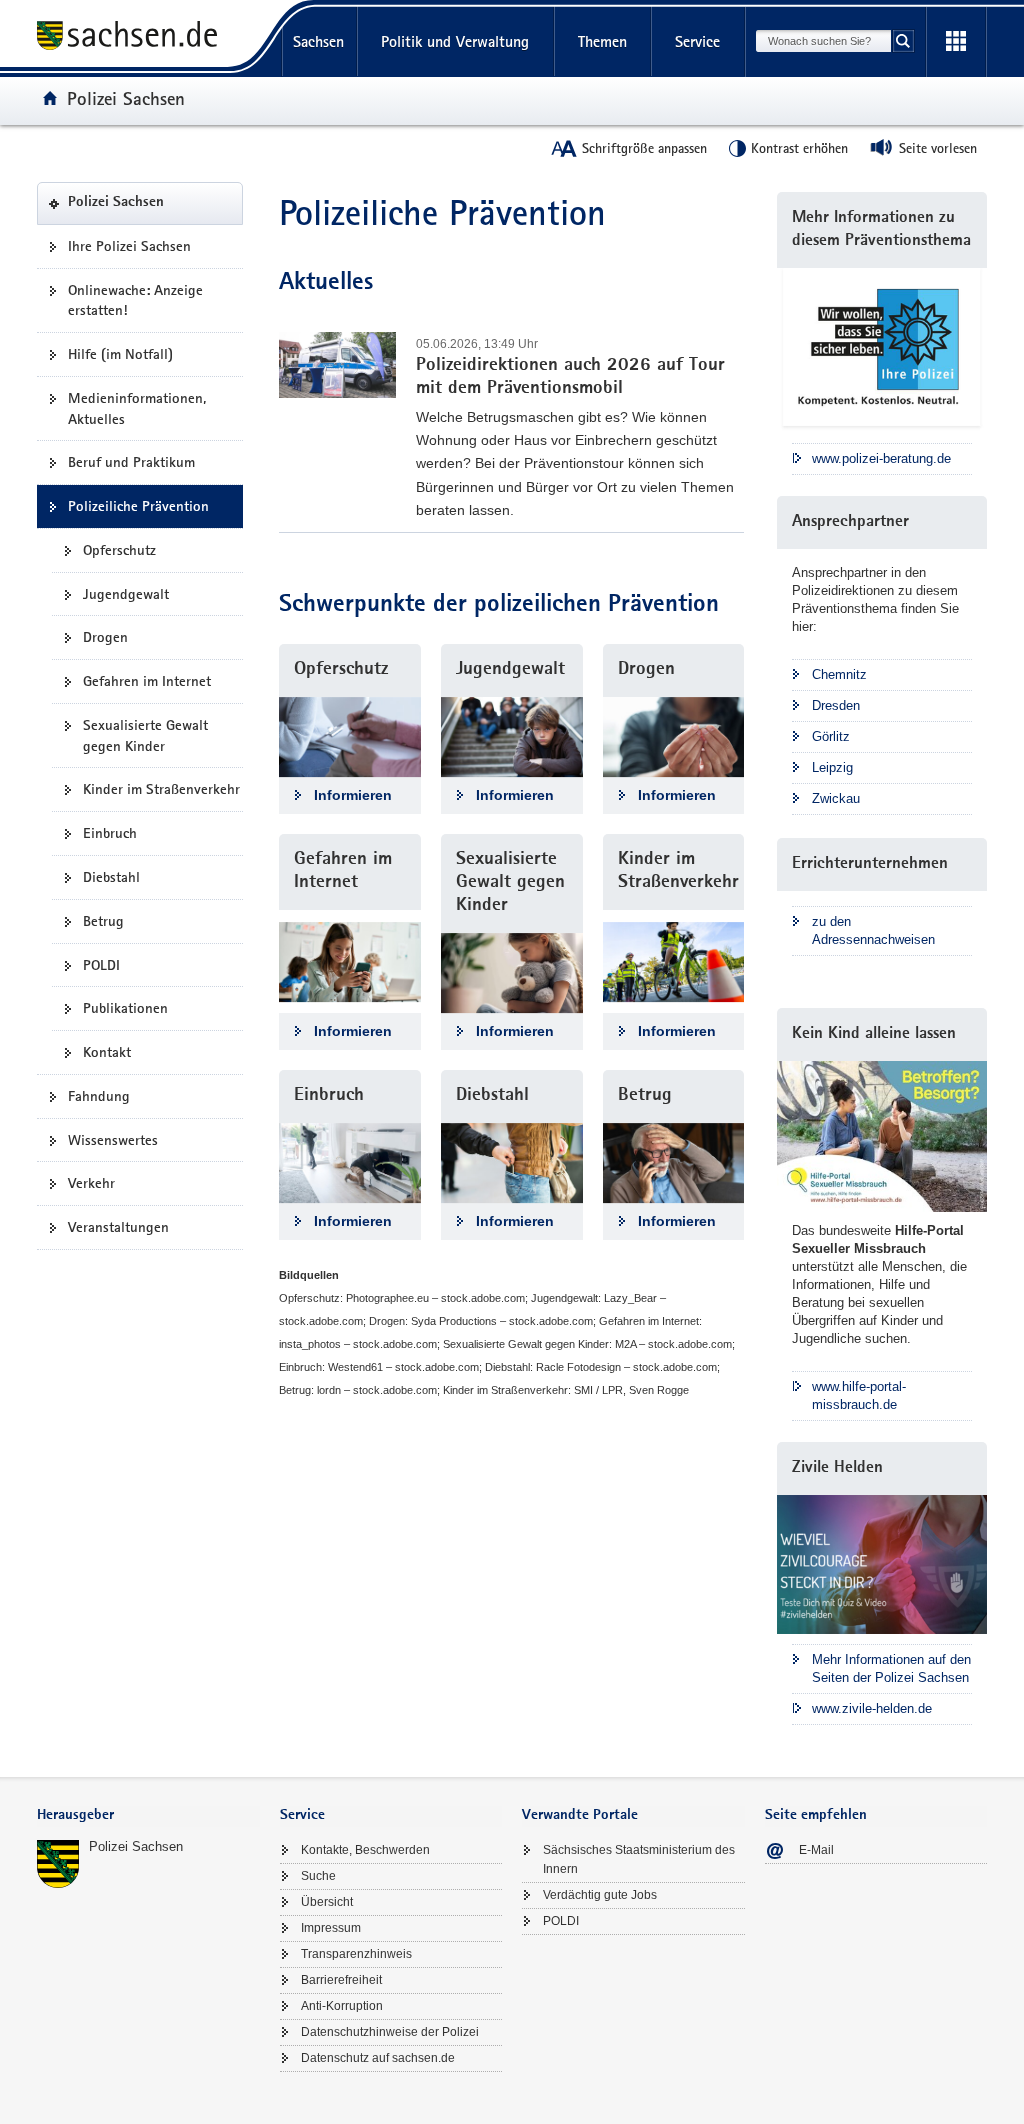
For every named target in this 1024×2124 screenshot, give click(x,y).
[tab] (148, 1816)
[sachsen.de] (148, 38)
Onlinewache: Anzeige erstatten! (135, 300)
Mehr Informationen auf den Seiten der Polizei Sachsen (891, 1668)
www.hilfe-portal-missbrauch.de (859, 1395)
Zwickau (836, 798)
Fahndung (99, 1096)
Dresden (836, 705)
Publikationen (125, 1008)
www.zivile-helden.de (872, 1708)
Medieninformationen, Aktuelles (137, 408)
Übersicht (327, 1902)
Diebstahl (111, 877)
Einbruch (110, 833)
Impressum (331, 1928)
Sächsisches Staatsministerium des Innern (639, 1859)
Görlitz (831, 736)
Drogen (105, 637)
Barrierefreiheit (341, 1980)
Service (697, 41)
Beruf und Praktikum (131, 462)
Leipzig (832, 767)
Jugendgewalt (126, 594)
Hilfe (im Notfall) (120, 354)
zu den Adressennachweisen (873, 930)
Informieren (353, 795)
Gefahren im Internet (147, 681)
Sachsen (318, 41)
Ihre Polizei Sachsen (129, 246)
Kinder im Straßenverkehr (161, 789)
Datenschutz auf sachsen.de (378, 2058)
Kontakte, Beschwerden (365, 1850)
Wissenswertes (113, 1140)
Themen (602, 41)
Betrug (103, 921)
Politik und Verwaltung (455, 41)
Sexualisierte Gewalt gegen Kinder (145, 735)
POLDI (101, 965)
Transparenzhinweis (356, 1954)
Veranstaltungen (118, 1227)
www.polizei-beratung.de (881, 458)
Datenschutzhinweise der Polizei (390, 2032)
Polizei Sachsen (126, 98)
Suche (318, 1876)
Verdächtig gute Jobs (600, 1895)
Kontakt (107, 1052)
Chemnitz (839, 674)
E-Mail (816, 1850)
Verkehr (91, 1183)
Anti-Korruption (342, 2006)
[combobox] (823, 41)
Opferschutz (119, 550)
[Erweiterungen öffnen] (956, 42)
